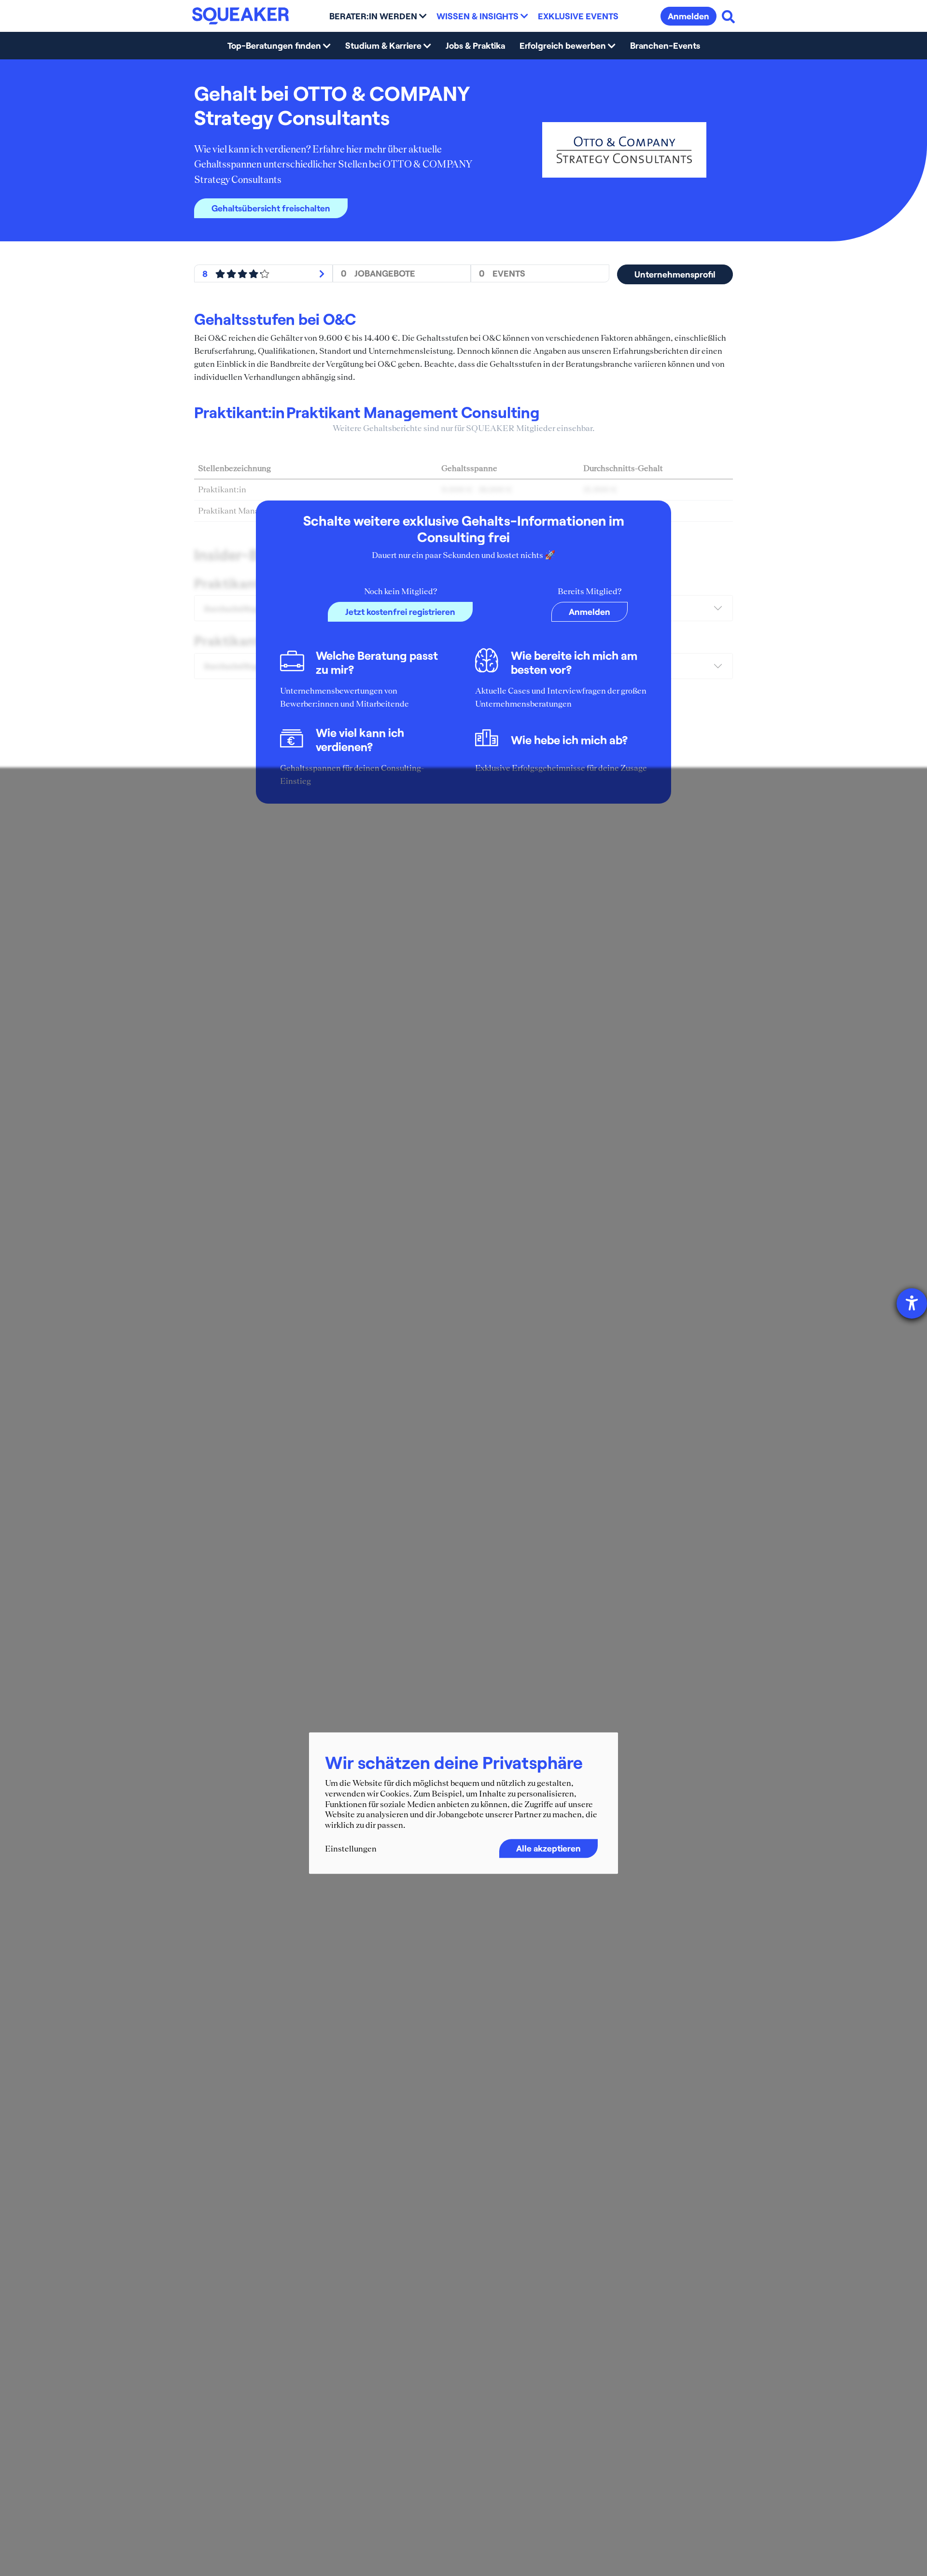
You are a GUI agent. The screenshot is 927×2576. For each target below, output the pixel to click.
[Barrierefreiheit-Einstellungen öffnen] (912, 1303)
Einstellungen (351, 1849)
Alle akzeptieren (548, 1849)
